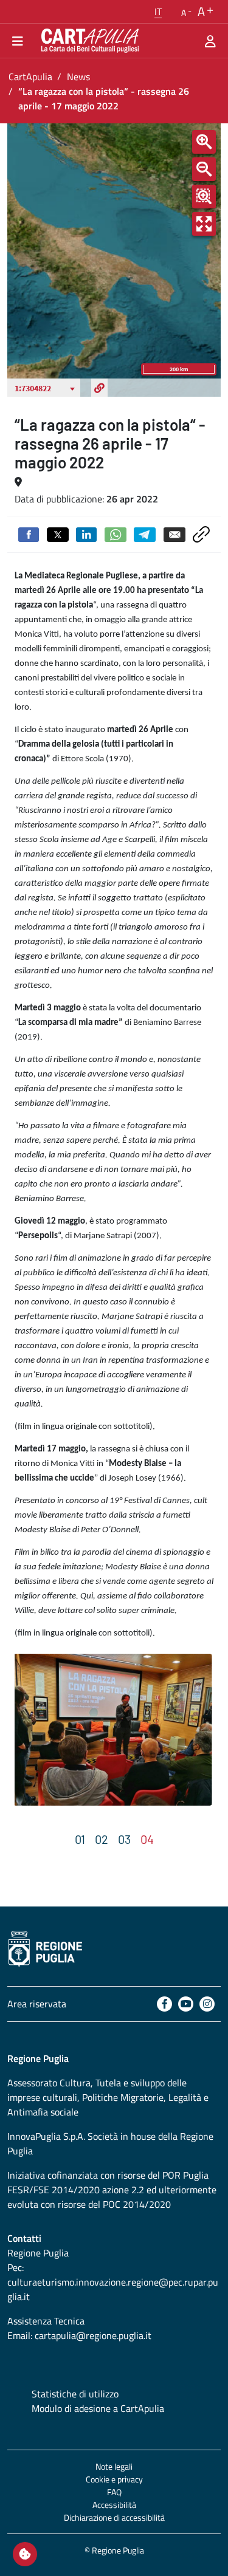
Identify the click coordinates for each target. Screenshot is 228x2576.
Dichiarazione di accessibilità (114, 2517)
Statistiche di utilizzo (75, 2394)
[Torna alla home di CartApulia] (88, 41)
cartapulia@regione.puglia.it (93, 2335)
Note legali (114, 2466)
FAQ (114, 2492)
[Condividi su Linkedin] (86, 533)
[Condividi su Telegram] (145, 533)
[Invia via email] (174, 533)
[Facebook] (164, 2004)
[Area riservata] (210, 41)
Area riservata (37, 2004)
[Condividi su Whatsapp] (116, 533)
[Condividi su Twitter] (58, 533)
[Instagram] (207, 2004)
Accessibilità (114, 2505)
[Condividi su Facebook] (29, 533)
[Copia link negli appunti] (201, 533)
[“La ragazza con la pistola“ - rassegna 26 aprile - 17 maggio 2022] (113, 1730)
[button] (158, 12)
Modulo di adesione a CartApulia (98, 2408)
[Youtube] (186, 2004)
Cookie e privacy (114, 2479)
